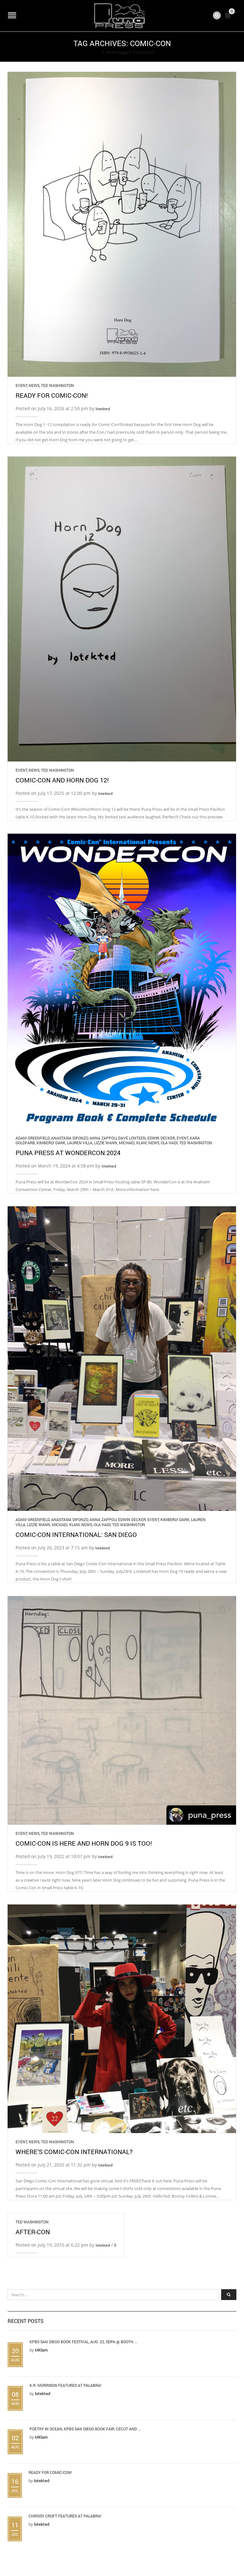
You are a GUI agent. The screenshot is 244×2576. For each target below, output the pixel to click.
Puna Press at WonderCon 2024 (68, 1153)
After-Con (33, 2232)
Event (21, 385)
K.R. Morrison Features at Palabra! (65, 2385)
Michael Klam (133, 1143)
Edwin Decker (161, 1138)
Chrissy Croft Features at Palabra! (65, 2516)
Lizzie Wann (106, 1143)
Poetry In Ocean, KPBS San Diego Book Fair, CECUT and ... (85, 2429)
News (34, 385)
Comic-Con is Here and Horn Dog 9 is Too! (84, 1843)
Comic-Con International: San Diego (76, 1534)
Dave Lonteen (132, 1138)
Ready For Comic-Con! (52, 395)
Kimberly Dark (51, 1143)
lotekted (103, 409)
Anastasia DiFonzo (70, 1138)
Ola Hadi (169, 1143)
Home (95, 52)
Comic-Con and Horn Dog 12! (62, 780)
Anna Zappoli (103, 1138)
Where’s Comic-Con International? (74, 2152)
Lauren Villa (80, 1143)
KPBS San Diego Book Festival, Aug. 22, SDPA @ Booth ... (83, 2342)
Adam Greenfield (33, 1138)
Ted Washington (58, 385)
